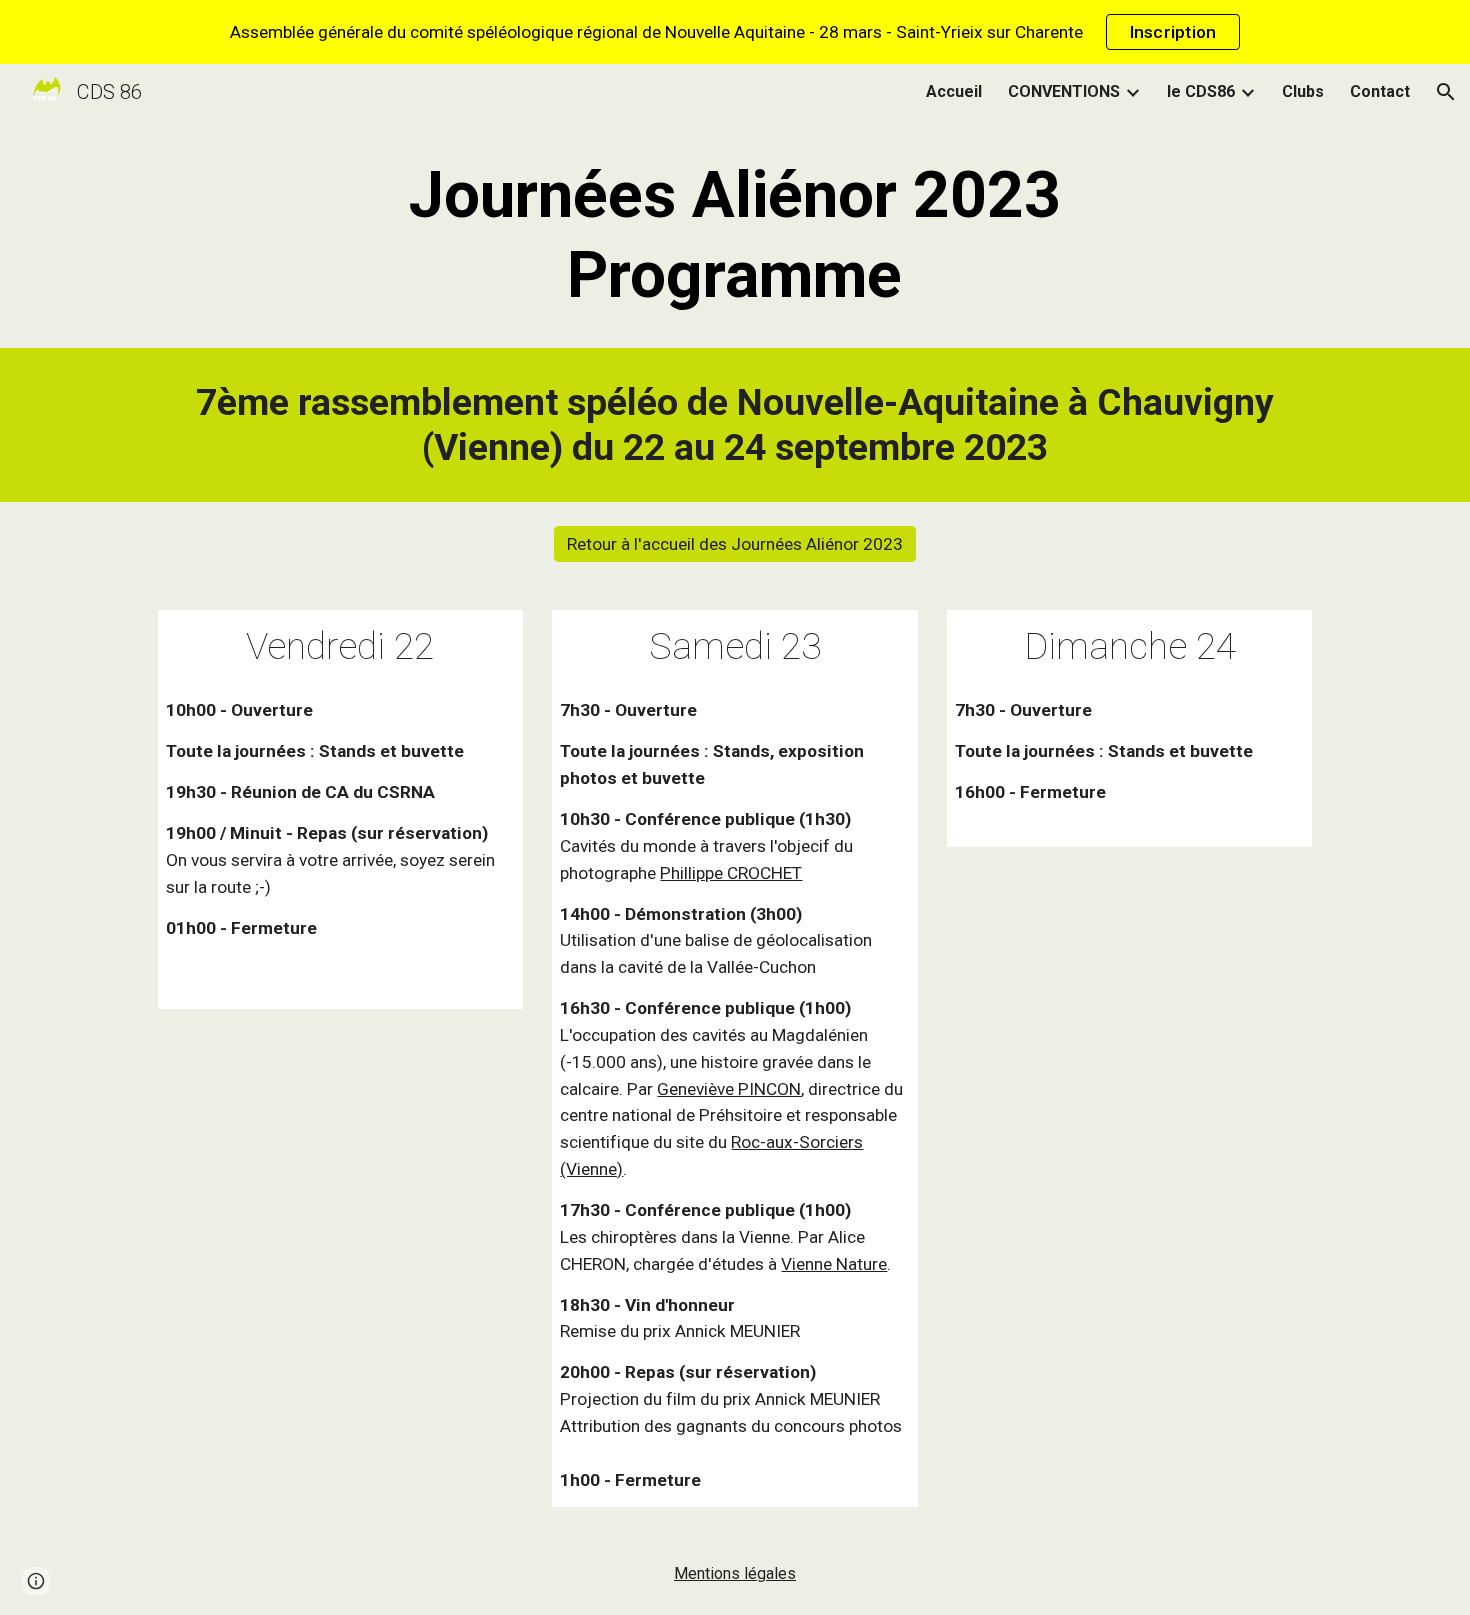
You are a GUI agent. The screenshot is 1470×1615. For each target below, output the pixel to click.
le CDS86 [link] (1201, 91)
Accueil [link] (954, 91)
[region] (735, 32)
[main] (735, 236)
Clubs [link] (1303, 91)
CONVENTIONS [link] (1064, 91)
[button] (1446, 92)
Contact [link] (1380, 91)
